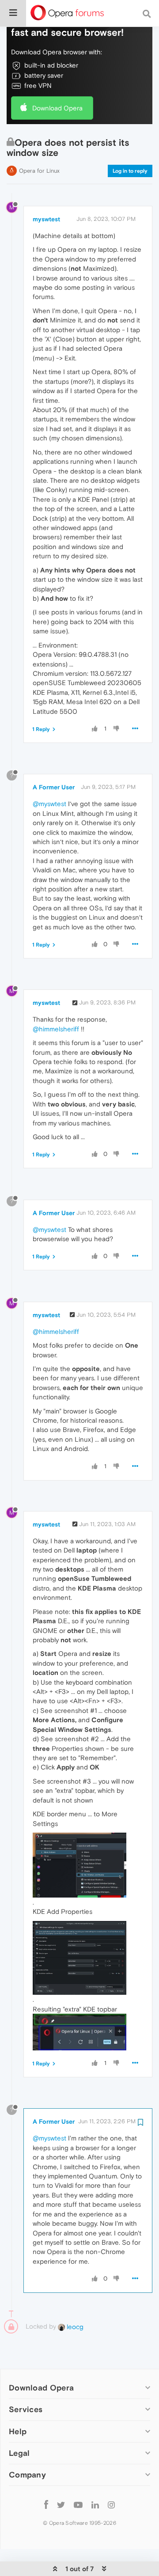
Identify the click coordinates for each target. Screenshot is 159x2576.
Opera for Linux (39, 171)
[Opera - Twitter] (61, 2505)
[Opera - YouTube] (78, 2505)
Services (26, 2409)
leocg (74, 2327)
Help (18, 2431)
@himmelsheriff (56, 1029)
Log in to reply (130, 171)
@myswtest (49, 804)
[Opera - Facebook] (46, 2505)
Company (27, 2475)
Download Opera (57, 108)
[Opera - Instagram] (111, 2505)
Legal (19, 2453)
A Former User (54, 787)
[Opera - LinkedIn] (95, 2505)
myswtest (46, 219)
